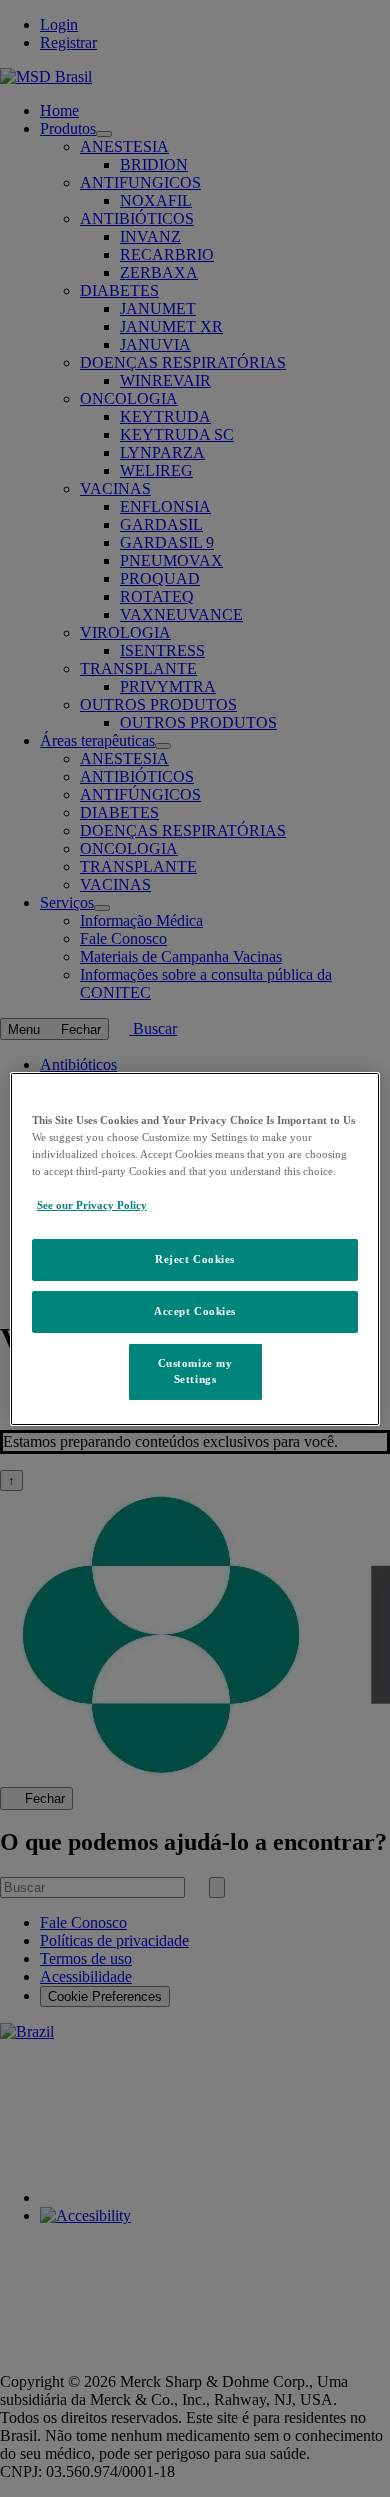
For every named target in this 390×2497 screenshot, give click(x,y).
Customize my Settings (195, 1371)
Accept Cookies (195, 1311)
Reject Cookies (195, 1259)
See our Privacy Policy (92, 1205)
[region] (195, 1248)
